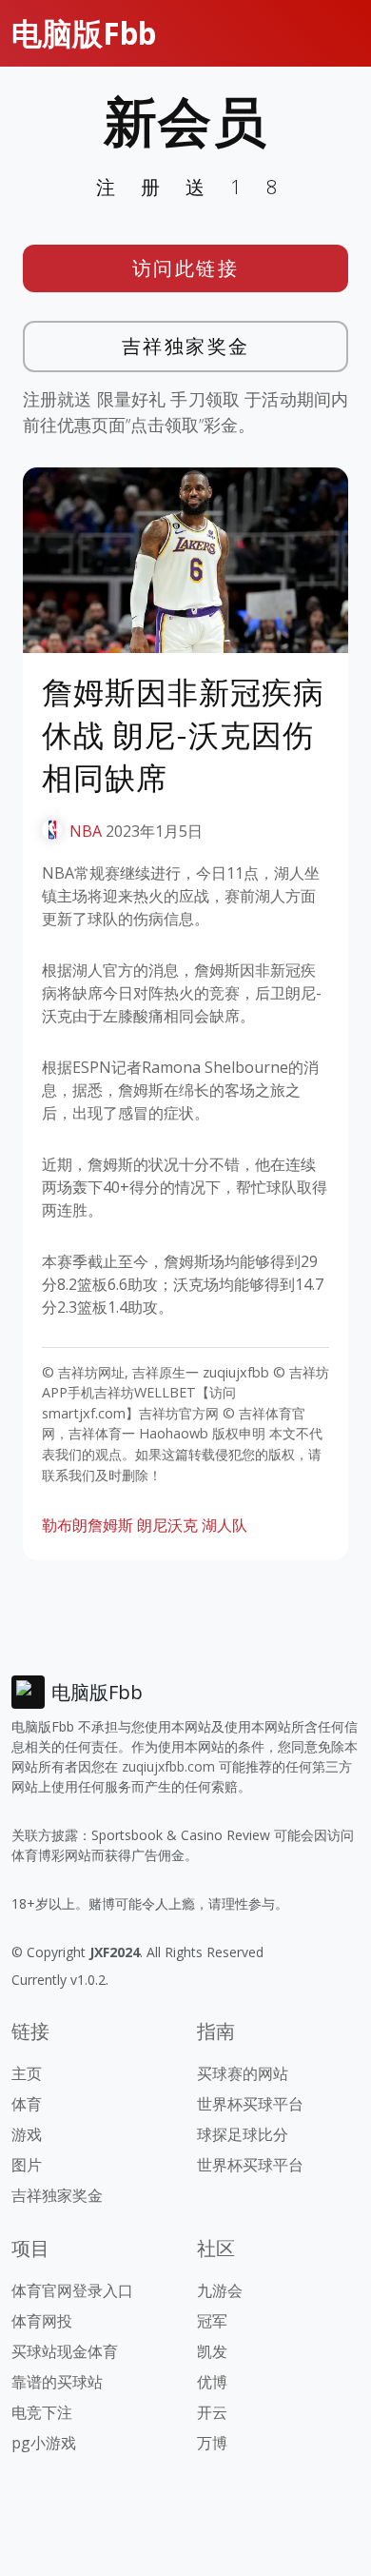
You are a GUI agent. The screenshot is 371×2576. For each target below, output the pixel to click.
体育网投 (42, 2321)
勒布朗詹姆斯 (88, 1525)
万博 (212, 2443)
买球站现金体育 (65, 2351)
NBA (86, 831)
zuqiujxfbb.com (168, 1766)
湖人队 (225, 1525)
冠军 (212, 2321)
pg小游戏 (44, 2443)
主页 (27, 2073)
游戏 (27, 2134)
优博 (212, 2382)
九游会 (220, 2290)
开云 (212, 2412)
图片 (27, 2165)
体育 (27, 2104)
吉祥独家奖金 (186, 346)
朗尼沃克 (167, 1525)
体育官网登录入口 (72, 2290)
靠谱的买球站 (57, 2382)
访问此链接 (186, 268)
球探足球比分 (243, 2134)
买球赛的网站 (243, 2073)
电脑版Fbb (84, 33)
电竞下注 (42, 2412)
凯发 (212, 2351)
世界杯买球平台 (250, 2104)
